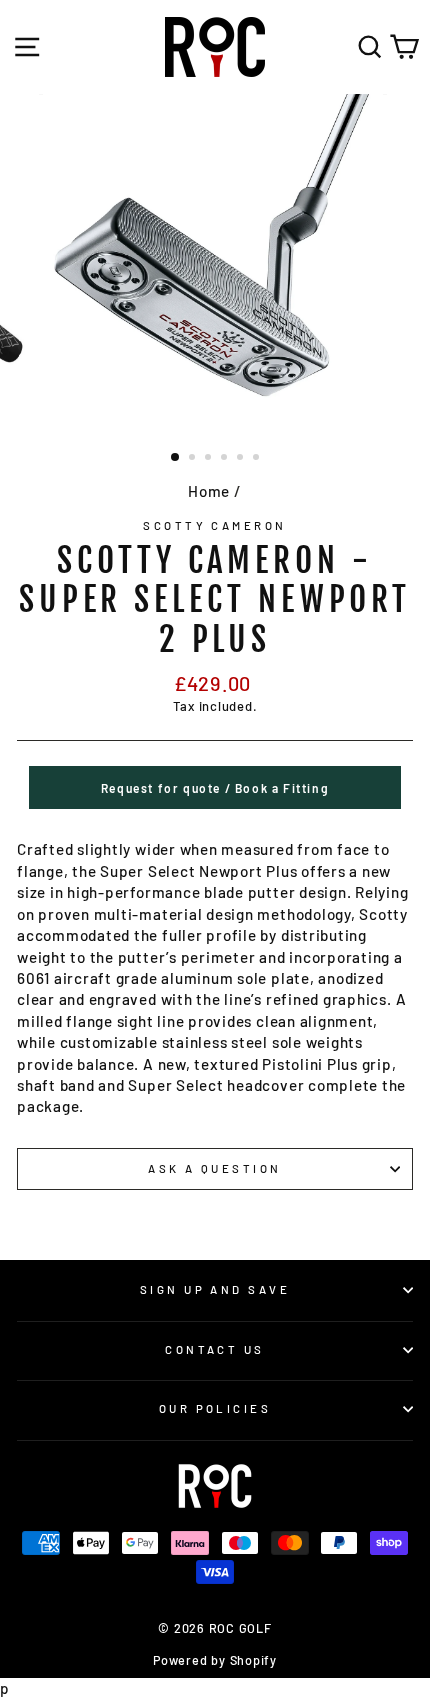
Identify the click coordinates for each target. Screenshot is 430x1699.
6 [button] (258, 459)
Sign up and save (215, 1289)
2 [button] (194, 459)
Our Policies (215, 1408)
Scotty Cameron (214, 525)
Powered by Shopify (215, 1660)
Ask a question (214, 1168)
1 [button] (176, 458)
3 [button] (210, 459)
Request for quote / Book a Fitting (215, 788)
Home (209, 491)
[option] (215, 264)
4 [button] (226, 459)
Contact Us (214, 1349)
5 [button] (242, 459)
